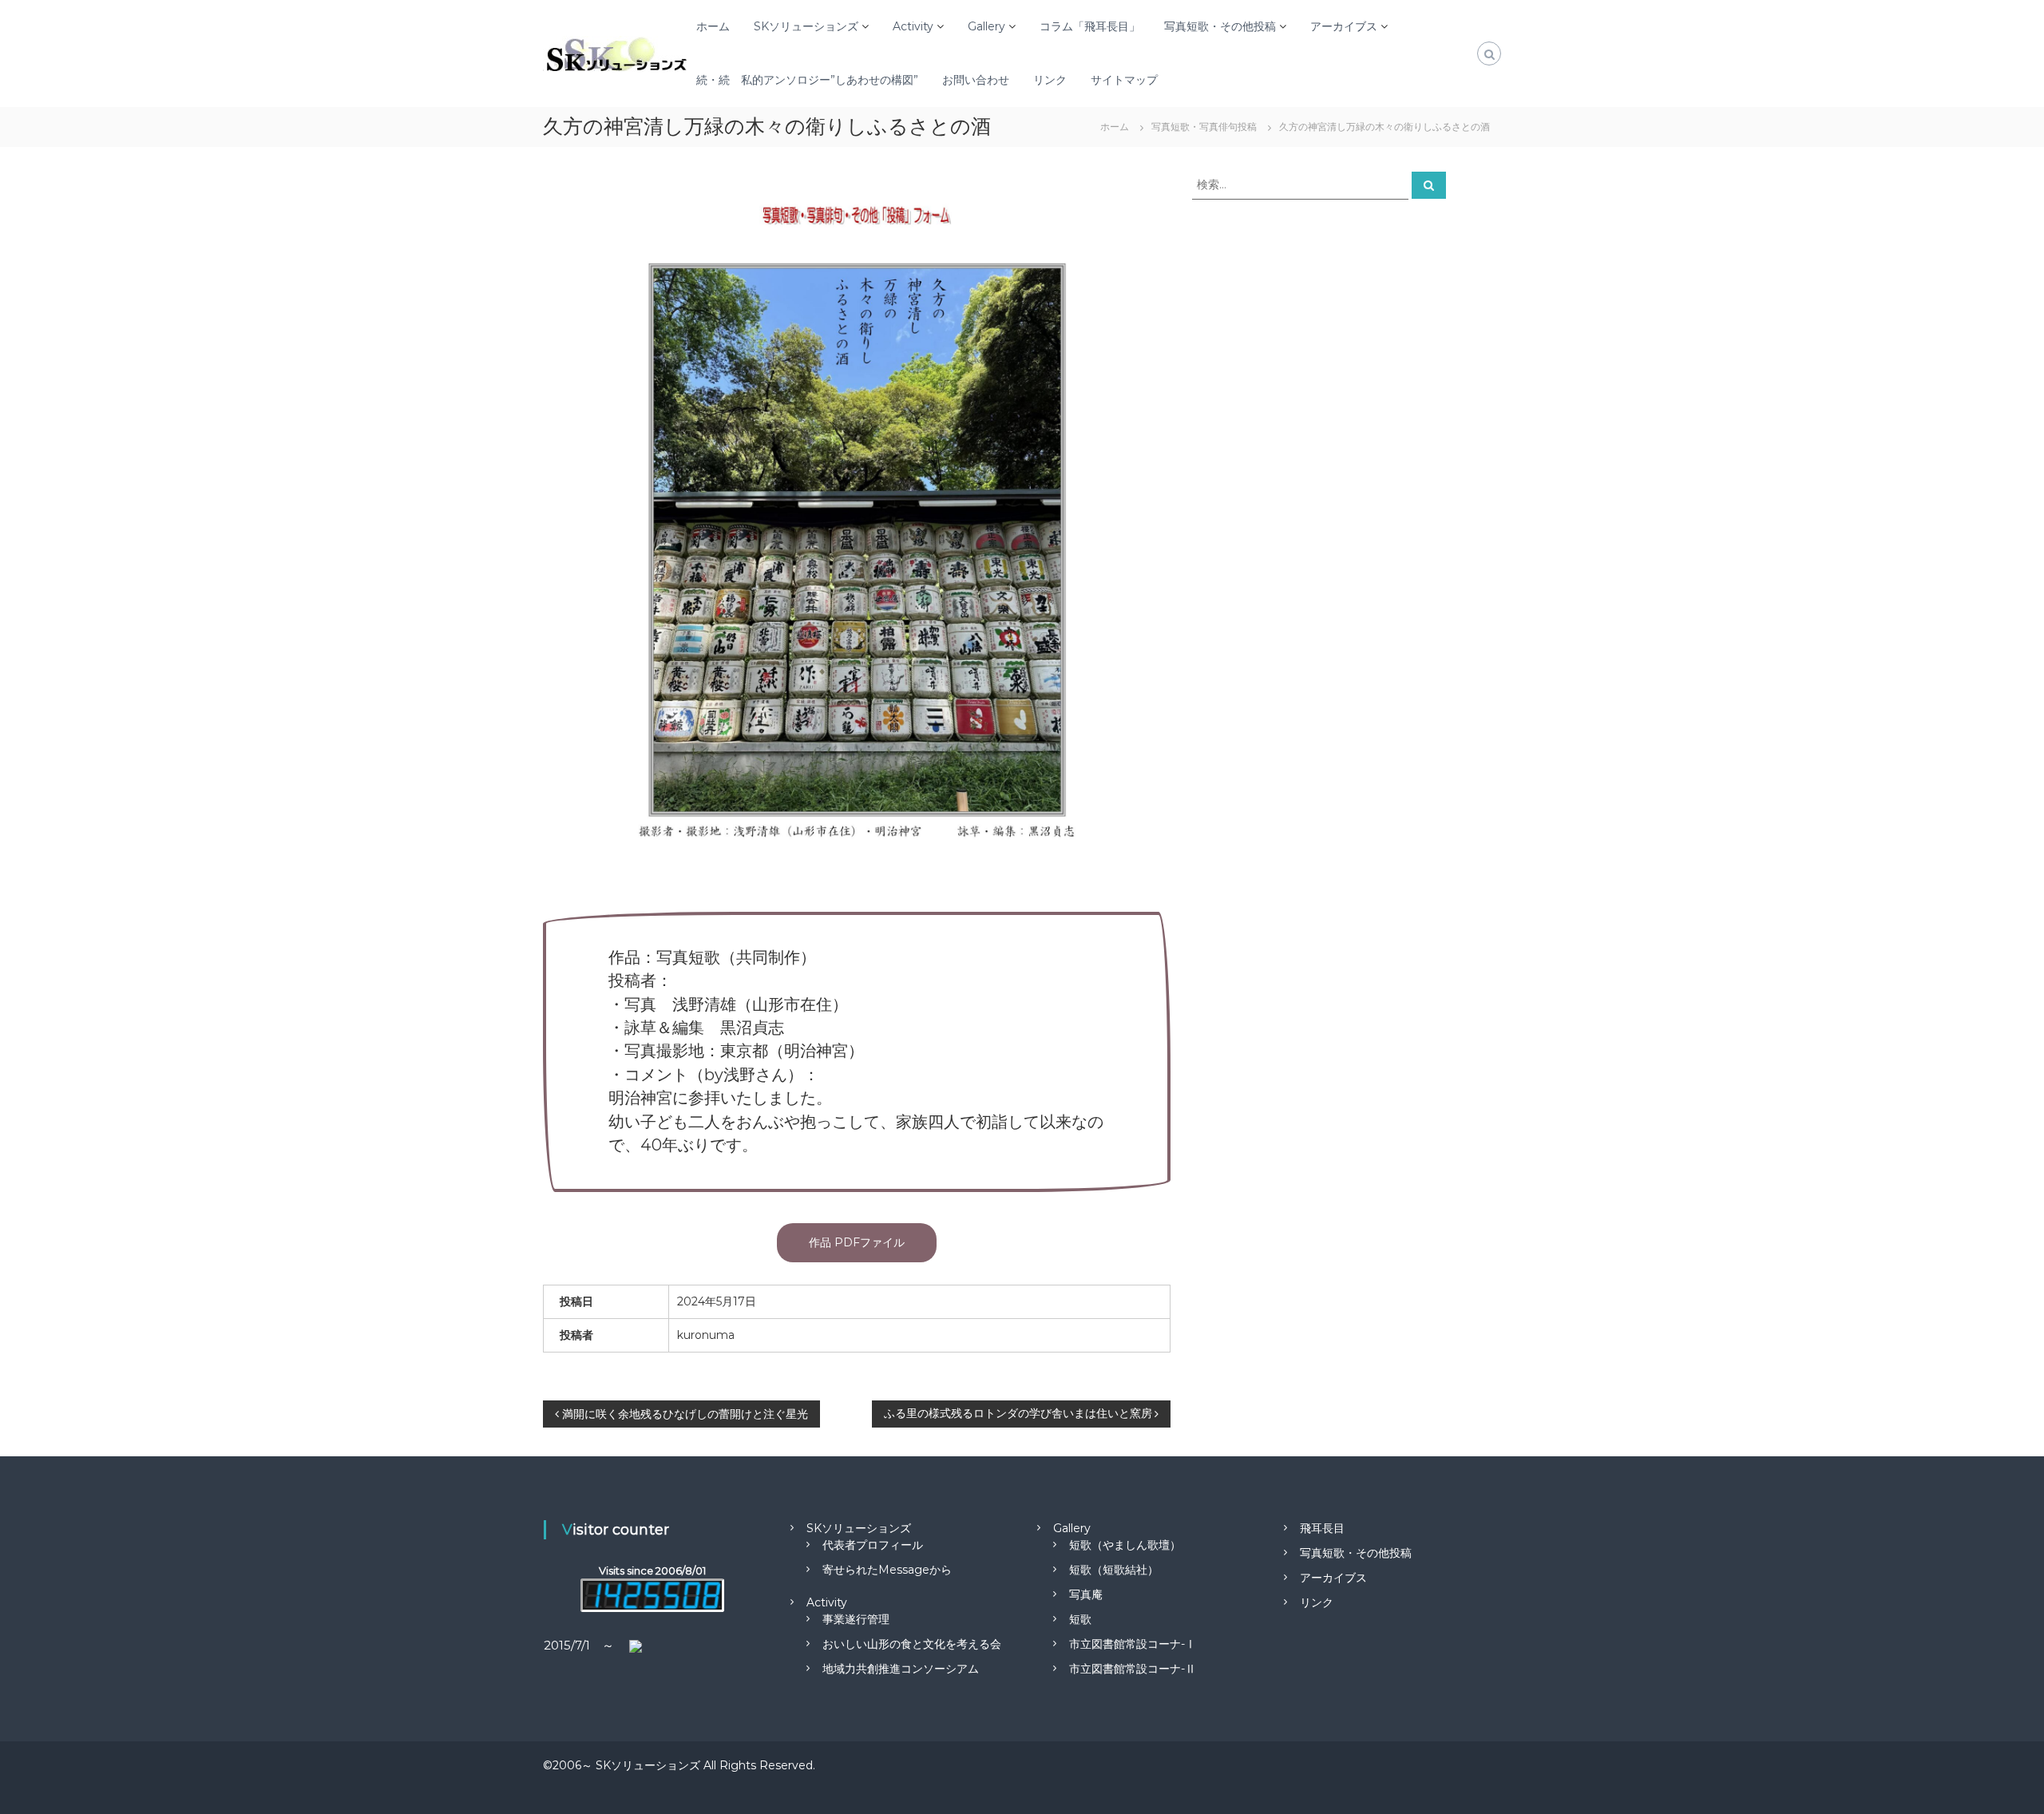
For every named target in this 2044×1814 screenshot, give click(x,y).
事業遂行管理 (856, 1619)
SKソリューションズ (806, 26)
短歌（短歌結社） (1114, 1570)
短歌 (1080, 1619)
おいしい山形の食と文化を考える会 (912, 1644)
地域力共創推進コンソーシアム (901, 1669)
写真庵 (1086, 1594)
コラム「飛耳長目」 (1090, 26)
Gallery (986, 26)
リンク (1050, 80)
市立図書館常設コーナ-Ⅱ (1133, 1669)
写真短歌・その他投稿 (1220, 26)
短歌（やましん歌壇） (1125, 1545)
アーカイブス (1344, 26)
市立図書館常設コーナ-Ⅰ (1133, 1644)
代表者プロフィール (873, 1545)
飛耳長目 (1322, 1528)
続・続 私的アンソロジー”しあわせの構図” (807, 80)
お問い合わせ (976, 80)
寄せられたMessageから (887, 1570)
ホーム (713, 26)
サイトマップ (1124, 80)
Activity (913, 26)
